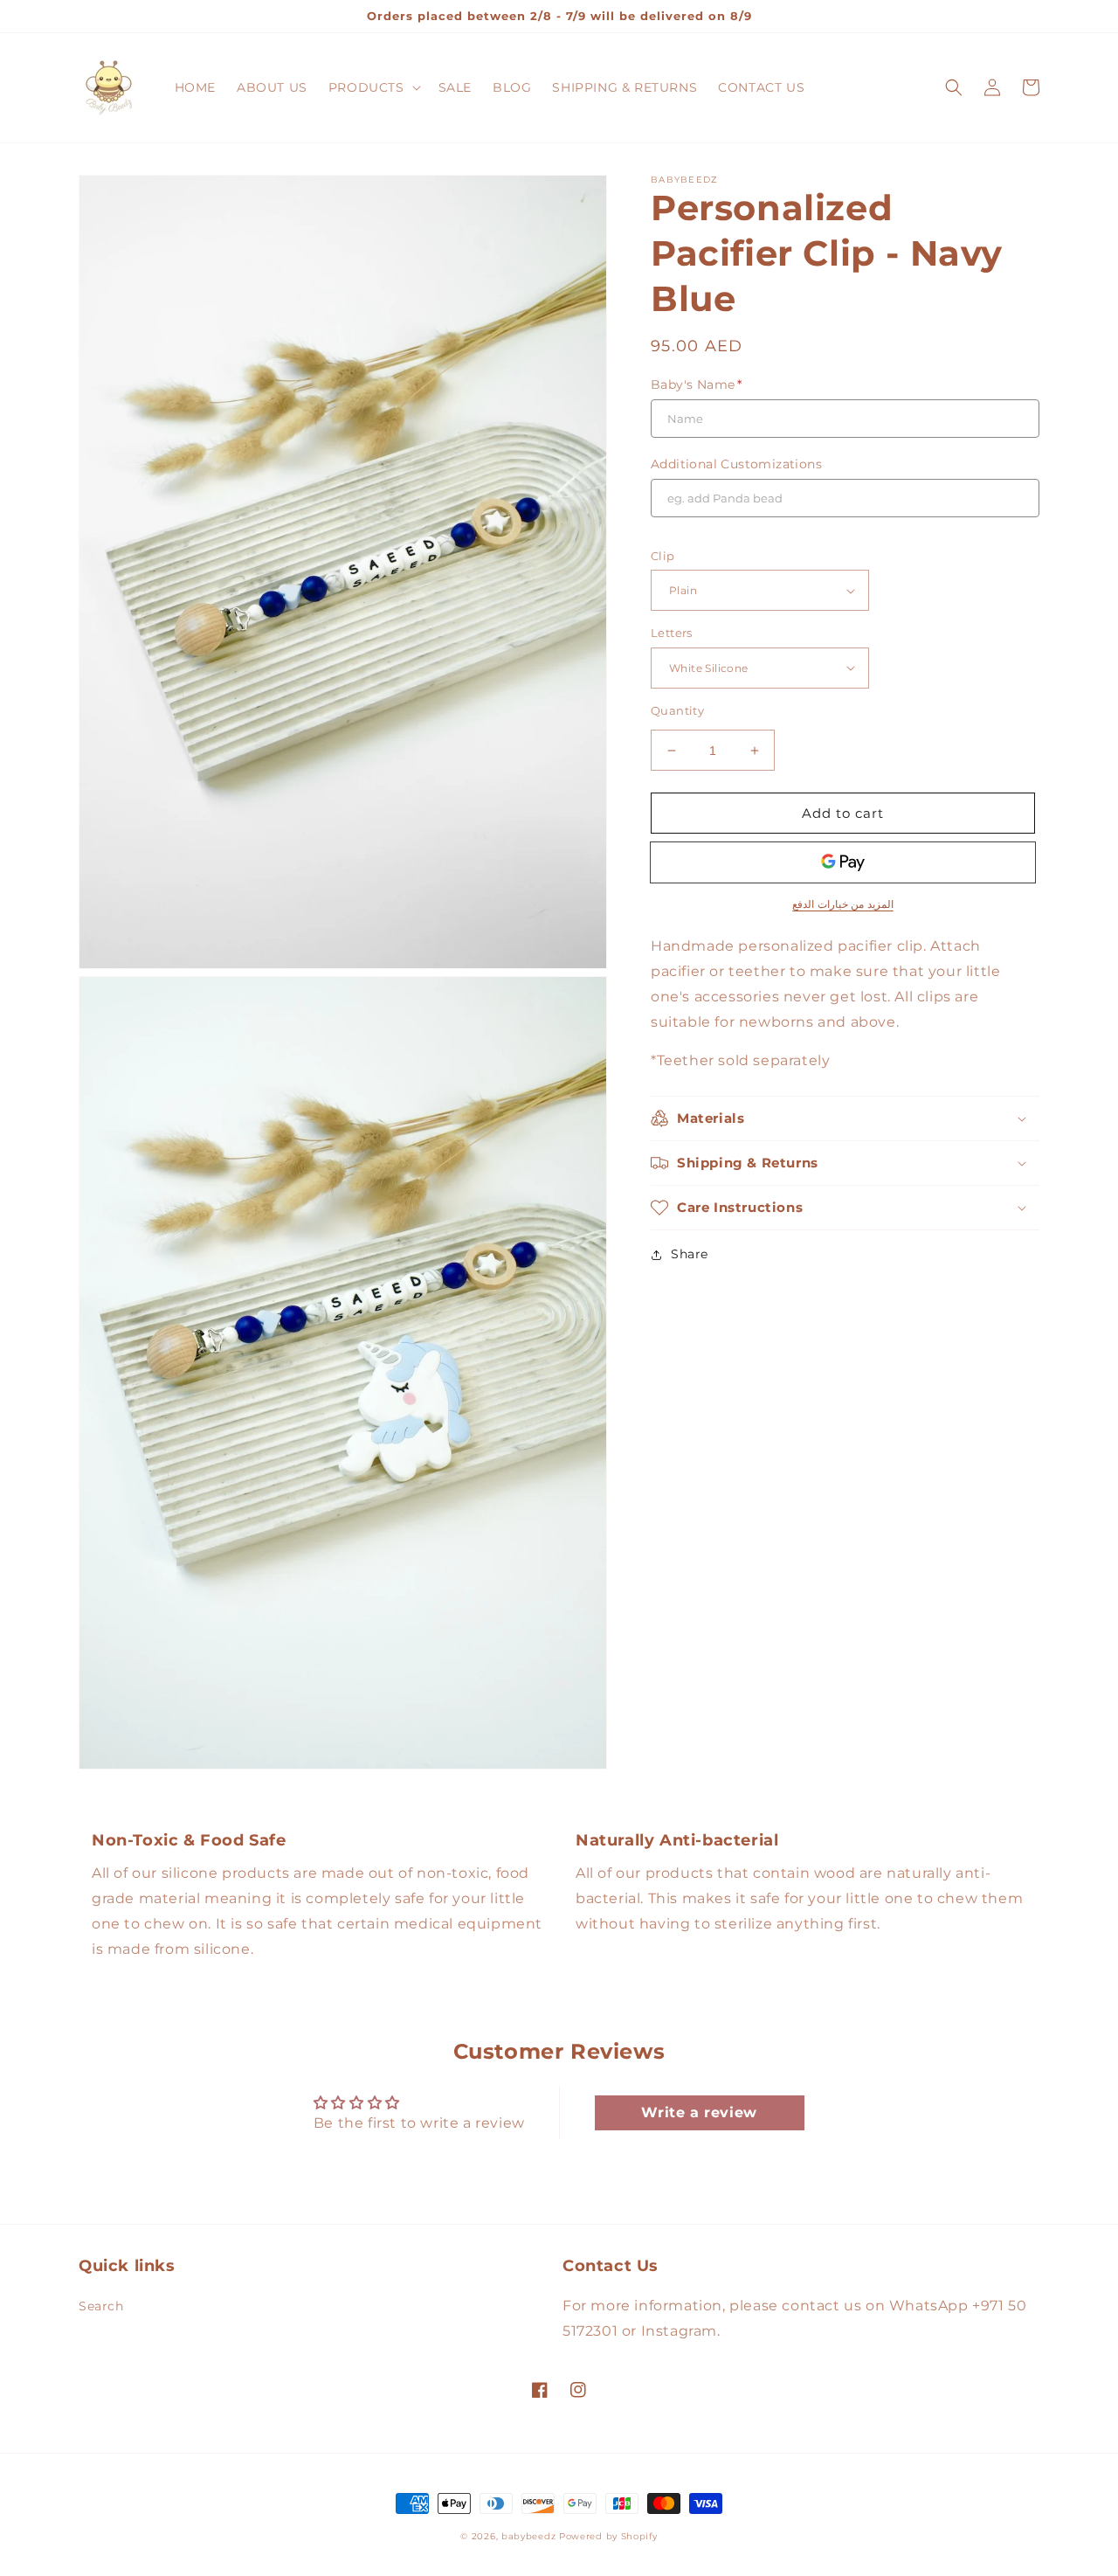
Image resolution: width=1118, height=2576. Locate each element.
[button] (373, 87)
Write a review (699, 2112)
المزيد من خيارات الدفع (843, 904)
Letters (672, 633)
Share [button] (690, 1254)
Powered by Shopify (608, 2536)
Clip (663, 556)
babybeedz (528, 2536)
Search (101, 2306)
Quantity (677, 710)
